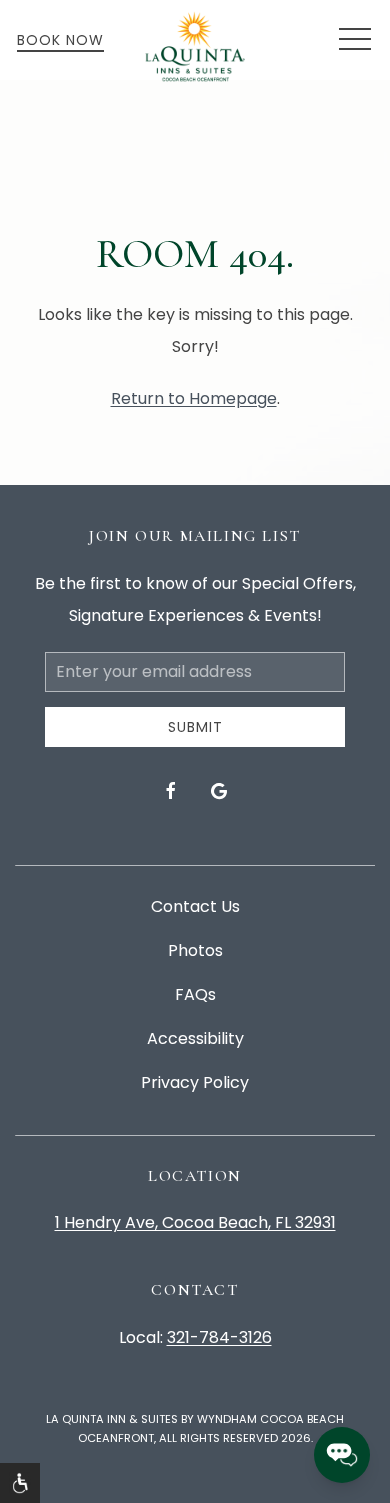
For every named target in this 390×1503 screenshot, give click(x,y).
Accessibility (195, 1038)
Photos (195, 950)
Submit (195, 727)
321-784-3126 (219, 1337)
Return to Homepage (194, 398)
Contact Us (195, 906)
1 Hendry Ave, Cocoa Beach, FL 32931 (195, 1222)
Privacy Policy (195, 1082)
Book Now (60, 40)
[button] (355, 40)
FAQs (195, 994)
